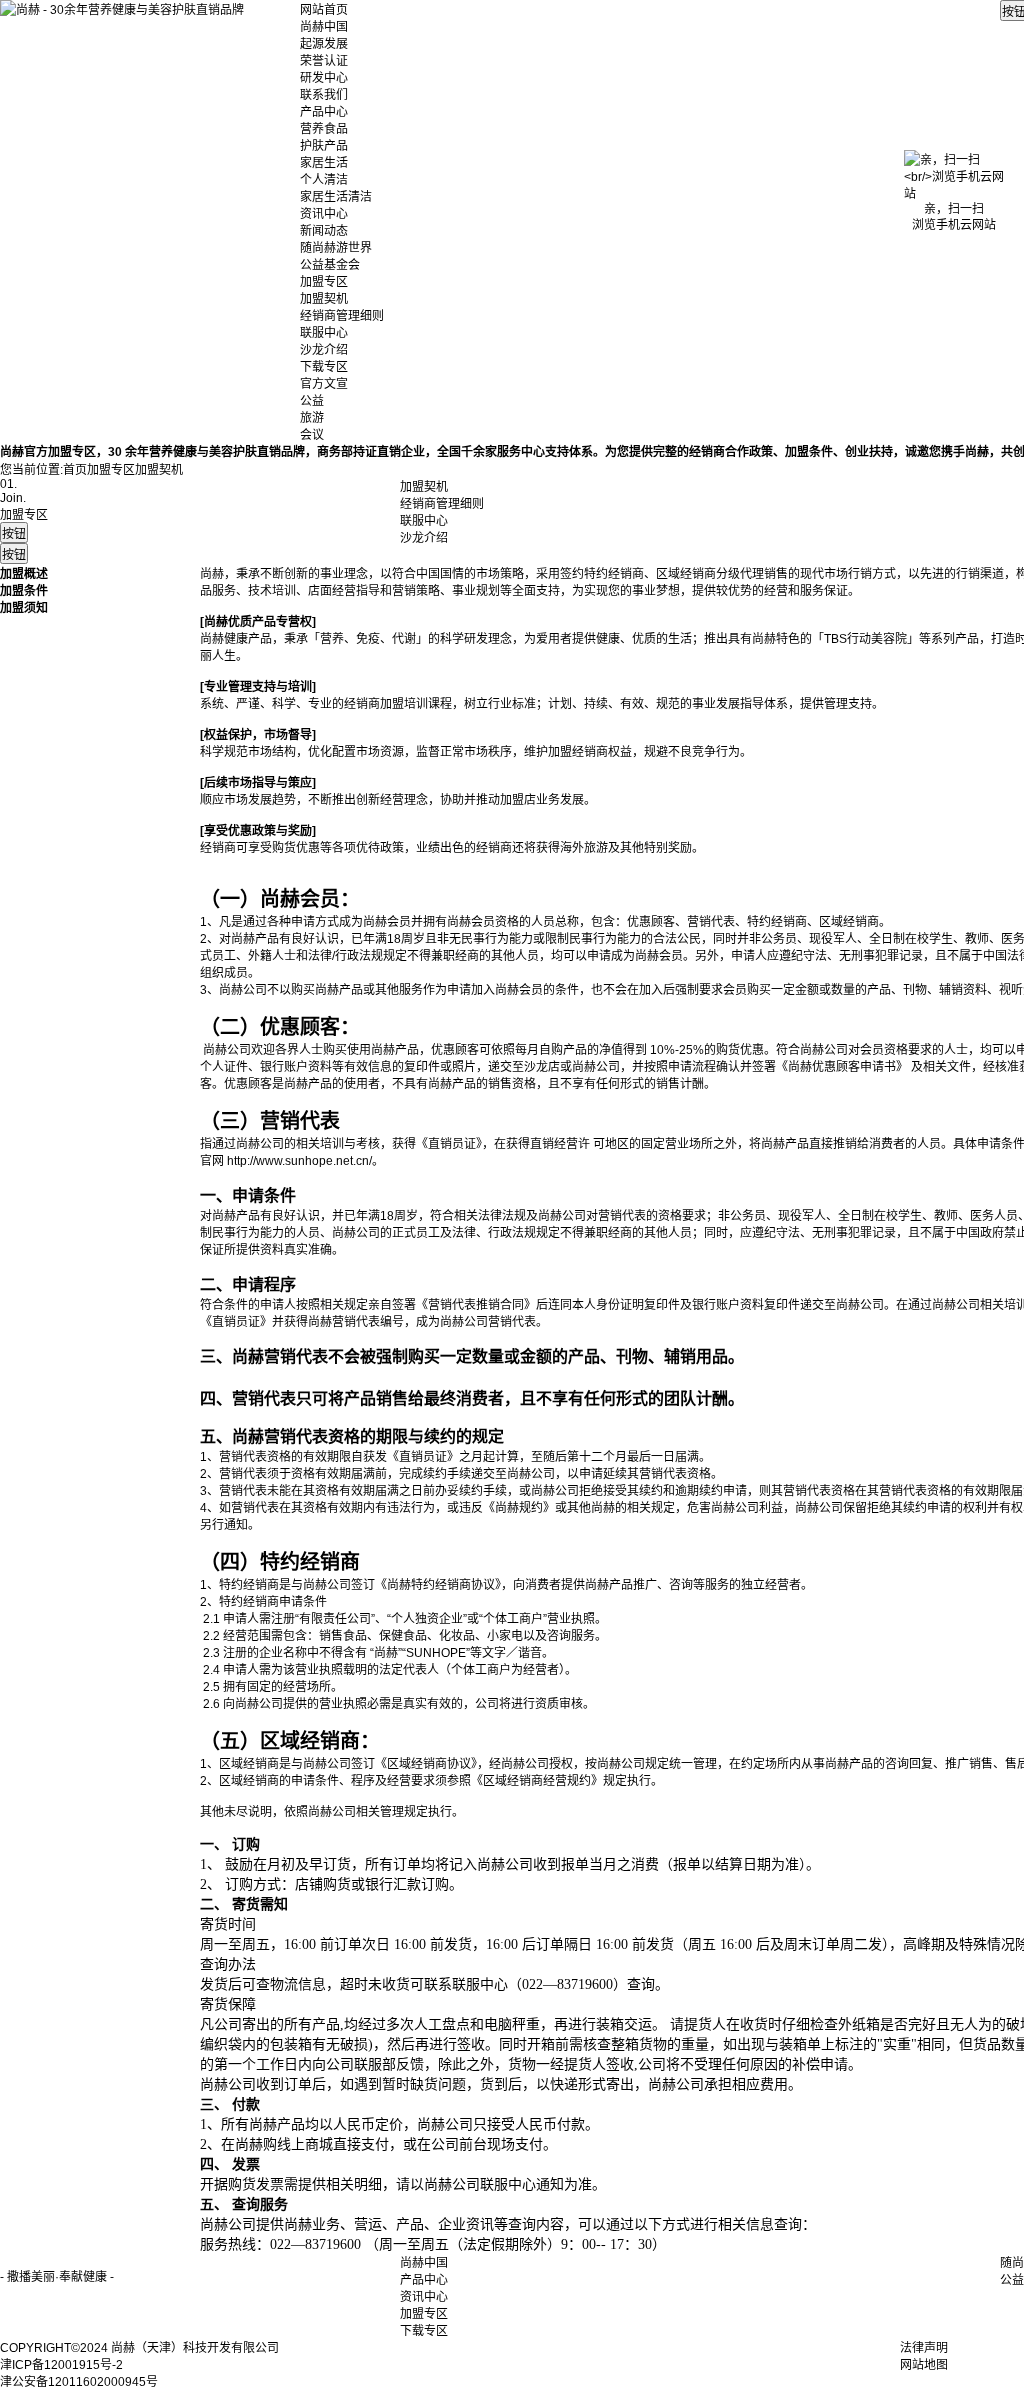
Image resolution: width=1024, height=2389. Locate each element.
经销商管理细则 (342, 316)
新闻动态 (324, 231)
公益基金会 (330, 265)
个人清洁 (324, 180)
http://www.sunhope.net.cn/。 (305, 1161)
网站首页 (324, 10)
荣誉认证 (324, 61)
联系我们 (324, 95)
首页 (75, 470)
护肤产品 (324, 146)
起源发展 (324, 44)
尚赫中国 (324, 27)
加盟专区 (324, 282)
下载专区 (324, 367)
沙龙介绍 (324, 350)
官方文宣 (324, 384)
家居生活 (324, 163)
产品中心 (324, 112)
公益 (312, 401)
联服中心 (324, 333)
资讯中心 (324, 214)
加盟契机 (324, 299)
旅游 (312, 418)
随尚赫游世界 (336, 248)
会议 (312, 435)
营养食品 (324, 129)
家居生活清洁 (336, 197)
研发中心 (324, 78)
